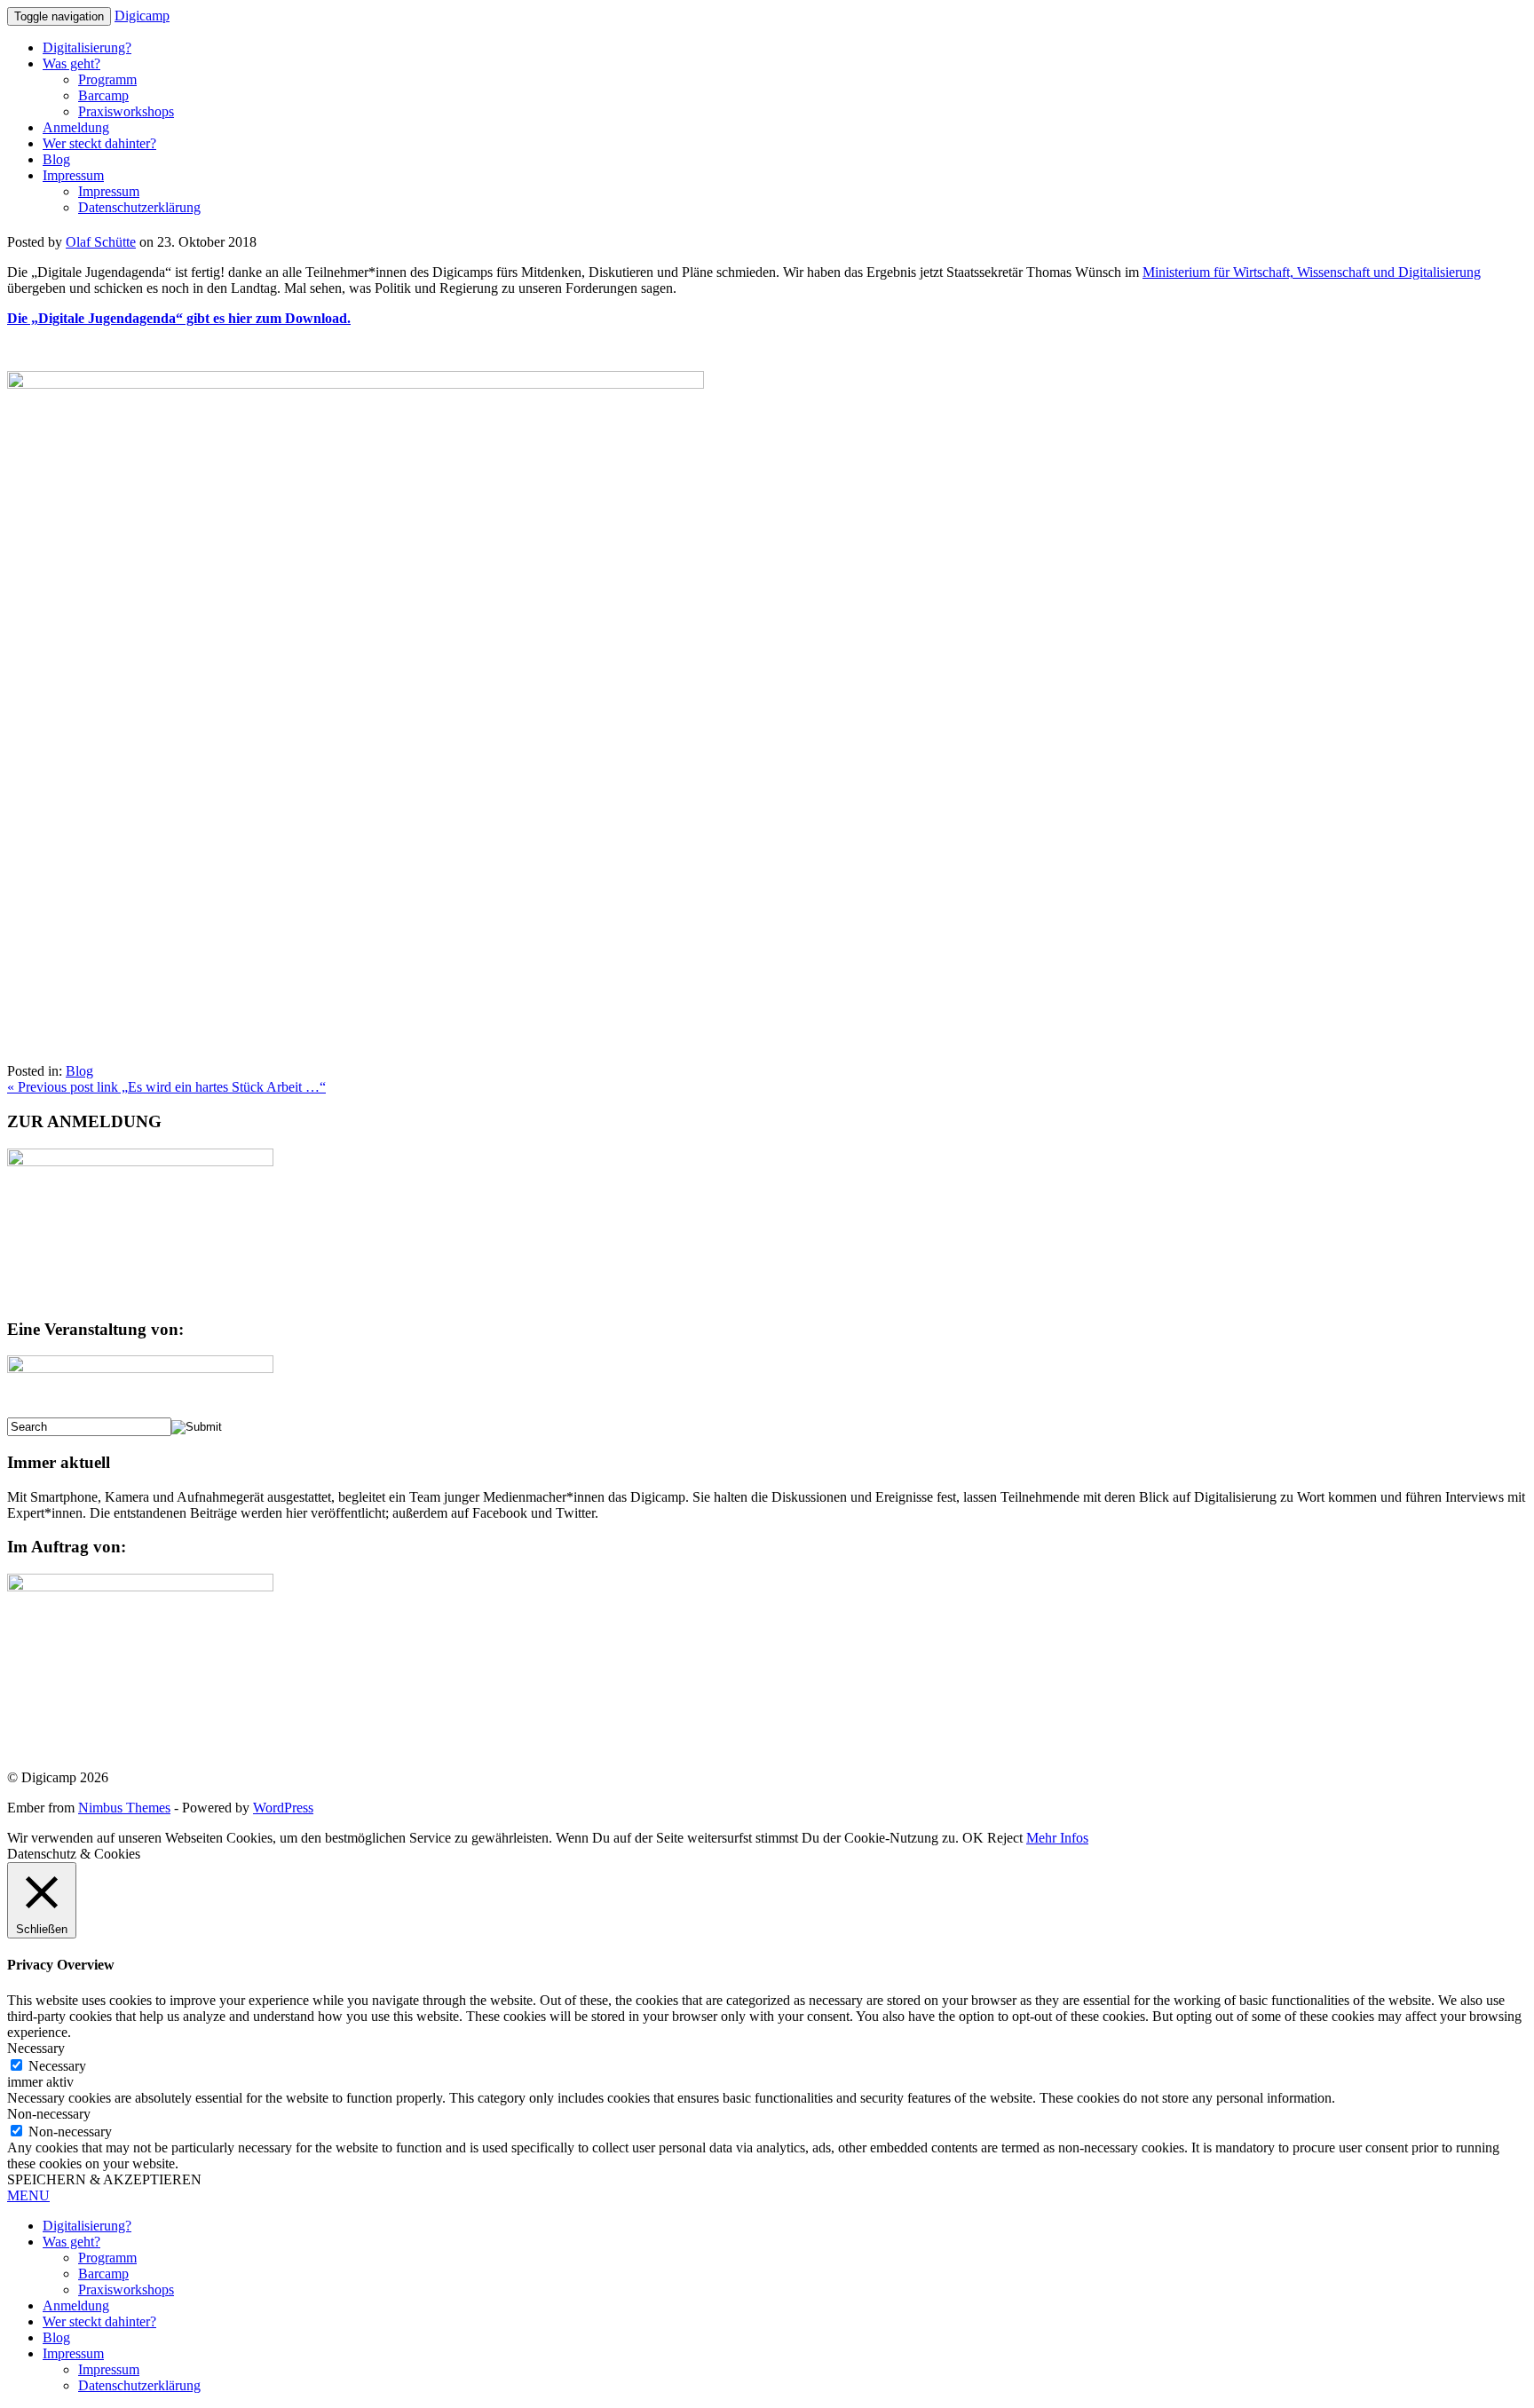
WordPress (283, 1808)
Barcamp (103, 95)
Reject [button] (1005, 1838)
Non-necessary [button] (49, 2114)
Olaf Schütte (101, 242)
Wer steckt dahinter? (99, 143)
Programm (107, 79)
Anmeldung (76, 127)
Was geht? (71, 63)
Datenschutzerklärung (139, 207)
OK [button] (973, 1838)
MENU (28, 2195)
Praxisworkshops (126, 111)
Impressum (73, 175)
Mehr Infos (1057, 1838)
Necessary (57, 2066)
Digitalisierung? (87, 47)
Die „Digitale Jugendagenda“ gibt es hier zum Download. (179, 318)
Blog (56, 159)
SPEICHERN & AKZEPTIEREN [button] (104, 2179)
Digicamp (142, 16)
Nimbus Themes (124, 1808)
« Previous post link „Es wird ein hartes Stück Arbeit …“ (166, 1087)
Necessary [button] (36, 2048)
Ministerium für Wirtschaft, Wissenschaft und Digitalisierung (1312, 272)
